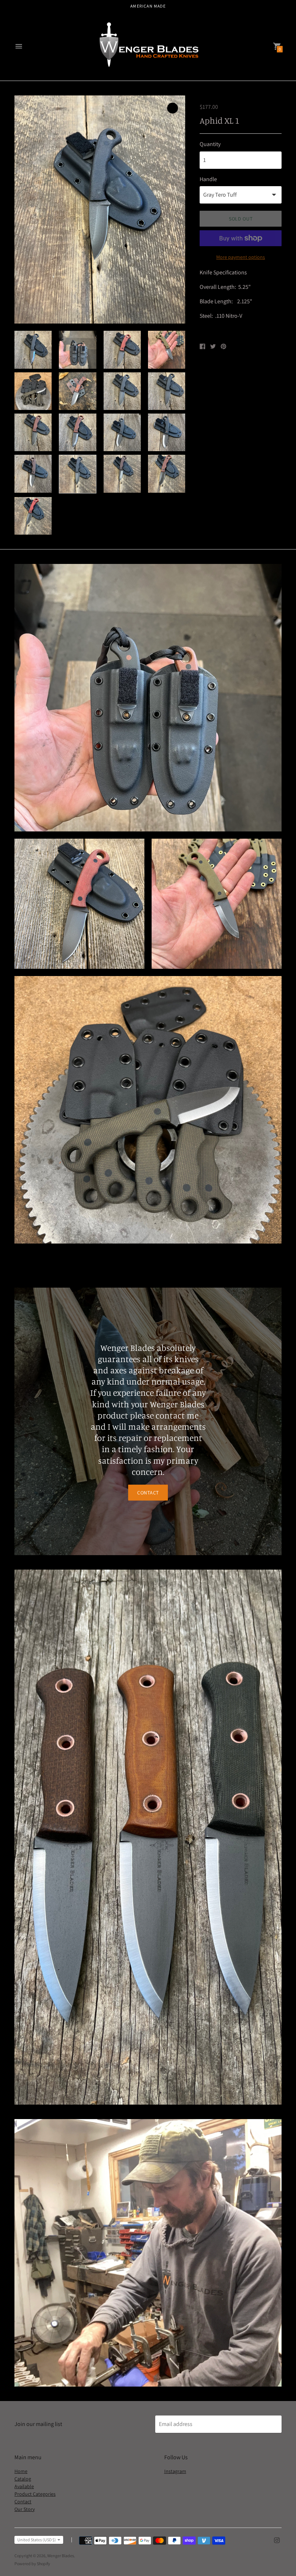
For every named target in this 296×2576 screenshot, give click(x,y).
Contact (148, 1493)
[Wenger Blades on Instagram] (277, 2540)
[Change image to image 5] (33, 391)
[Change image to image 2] (77, 350)
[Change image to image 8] (167, 391)
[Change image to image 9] (33, 432)
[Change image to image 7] (122, 391)
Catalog (23, 2479)
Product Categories (35, 2494)
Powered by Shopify (32, 2564)
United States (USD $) (37, 2540)
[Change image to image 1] (33, 350)
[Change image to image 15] (122, 474)
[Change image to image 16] (167, 474)
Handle (208, 179)
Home (21, 2471)
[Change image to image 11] (122, 432)
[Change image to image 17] (33, 516)
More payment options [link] (241, 257)
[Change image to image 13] (33, 474)
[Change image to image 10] (77, 432)
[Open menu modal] (19, 46)
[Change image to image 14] (77, 474)
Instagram (175, 2471)
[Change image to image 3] (122, 350)
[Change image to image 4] (167, 350)
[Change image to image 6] (77, 391)
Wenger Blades (61, 2556)
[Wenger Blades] (148, 47)
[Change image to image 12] (167, 432)
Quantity (210, 144)
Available (24, 2486)
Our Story (25, 2509)
